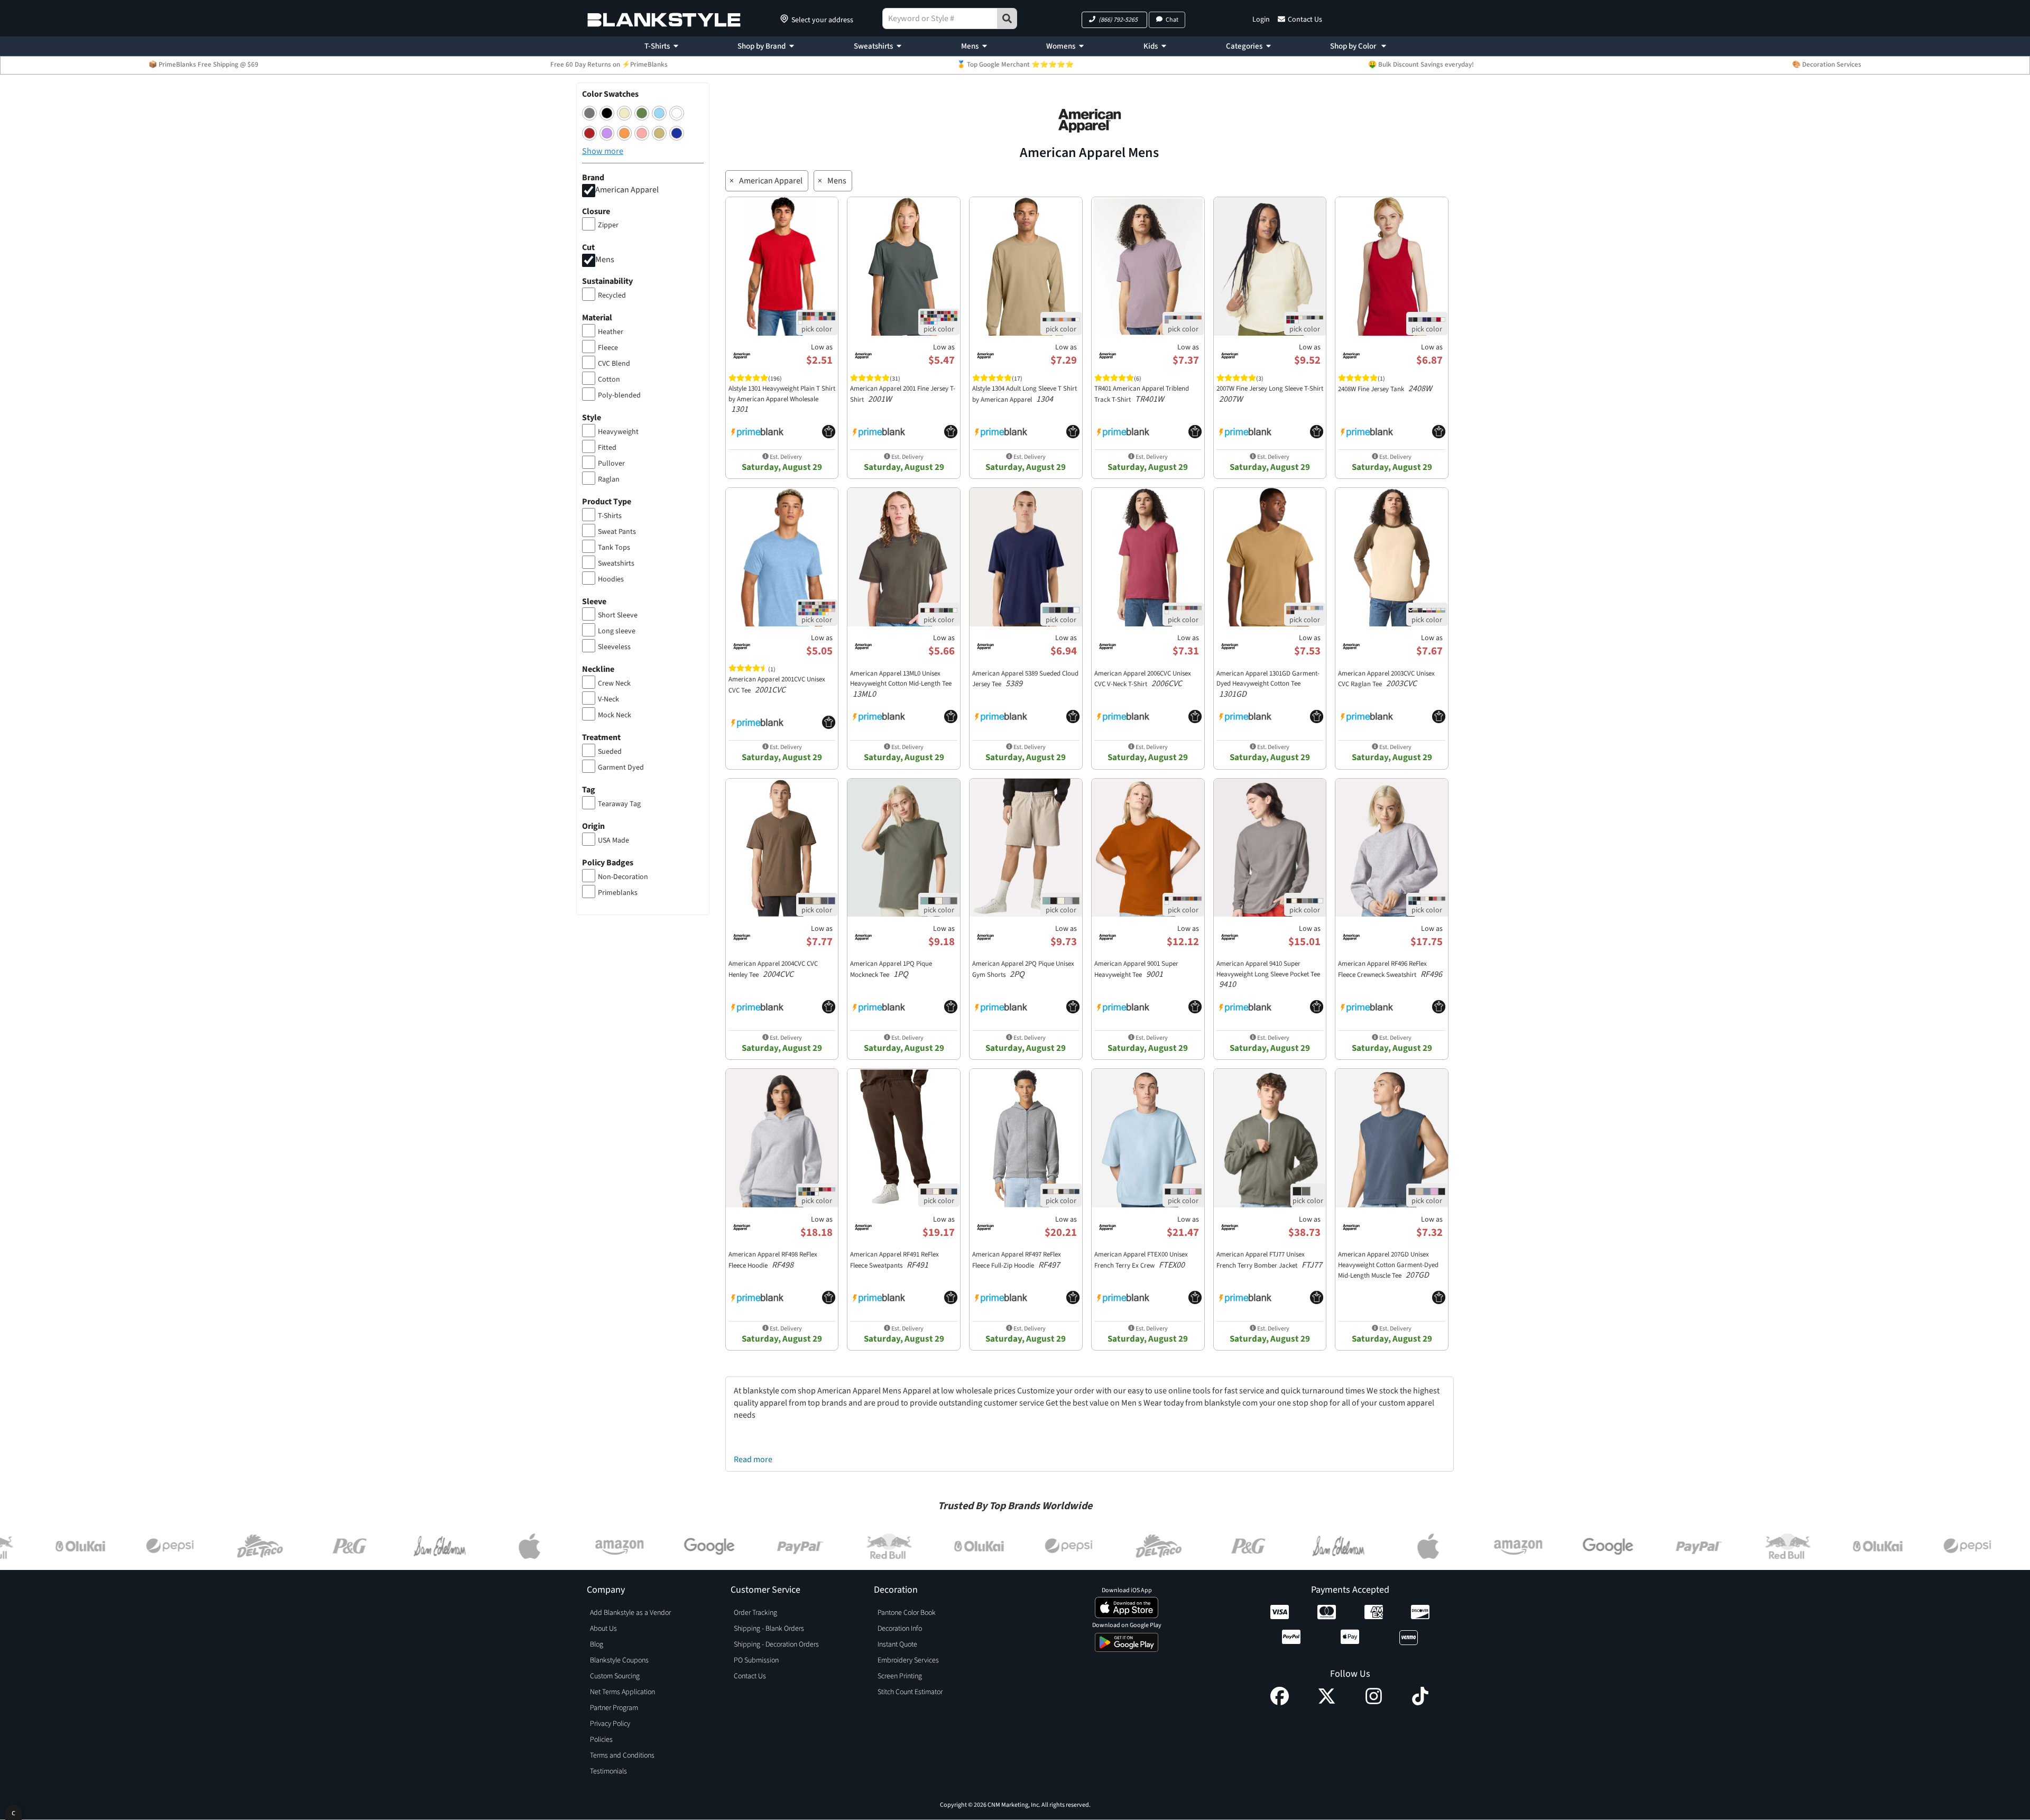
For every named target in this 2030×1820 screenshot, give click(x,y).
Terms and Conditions (622, 1756)
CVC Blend (614, 364)
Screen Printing (900, 1676)
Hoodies (611, 579)
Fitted (607, 448)
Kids (1151, 46)
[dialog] (13, 1812)
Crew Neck (614, 683)
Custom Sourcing (615, 1676)
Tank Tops (614, 548)
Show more (603, 151)
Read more (753, 1459)
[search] (1007, 19)
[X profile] (1327, 1703)
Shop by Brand (762, 46)
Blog (597, 1645)
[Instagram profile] (1374, 1703)
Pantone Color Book (907, 1613)
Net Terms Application (622, 1692)
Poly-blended (619, 395)
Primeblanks (618, 893)
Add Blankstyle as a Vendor (630, 1613)
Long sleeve (617, 631)
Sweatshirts (873, 46)
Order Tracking (755, 1613)
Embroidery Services (908, 1660)
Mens (970, 46)
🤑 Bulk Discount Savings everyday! (1421, 64)
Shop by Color (1354, 46)
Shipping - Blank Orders (769, 1629)
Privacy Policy (610, 1724)
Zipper (608, 225)
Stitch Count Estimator (910, 1692)
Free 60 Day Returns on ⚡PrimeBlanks (609, 64)
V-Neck (608, 699)
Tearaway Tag (619, 804)
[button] (1114, 20)
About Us (603, 1629)
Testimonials (608, 1771)
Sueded (610, 752)
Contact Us (1305, 20)
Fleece (608, 348)
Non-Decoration (623, 877)
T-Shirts (657, 46)
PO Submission (756, 1660)
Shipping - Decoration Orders (776, 1645)
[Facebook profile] (1280, 1703)
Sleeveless (614, 647)
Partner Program (614, 1708)
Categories (1244, 46)
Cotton (609, 380)
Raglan (609, 479)
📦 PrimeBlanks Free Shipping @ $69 (204, 64)
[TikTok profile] (1420, 1703)
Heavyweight (618, 432)
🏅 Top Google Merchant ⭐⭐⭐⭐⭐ (1015, 64)
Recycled (612, 295)
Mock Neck (615, 715)
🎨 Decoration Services (1827, 64)
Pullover (611, 464)
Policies (601, 1740)
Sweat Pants (617, 532)
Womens (1061, 46)
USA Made (613, 840)
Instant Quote (897, 1645)
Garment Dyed (621, 768)
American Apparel (627, 190)
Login (1261, 20)
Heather (611, 332)
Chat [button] (1172, 20)
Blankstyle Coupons (619, 1660)
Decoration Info (900, 1629)
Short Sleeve (618, 615)
